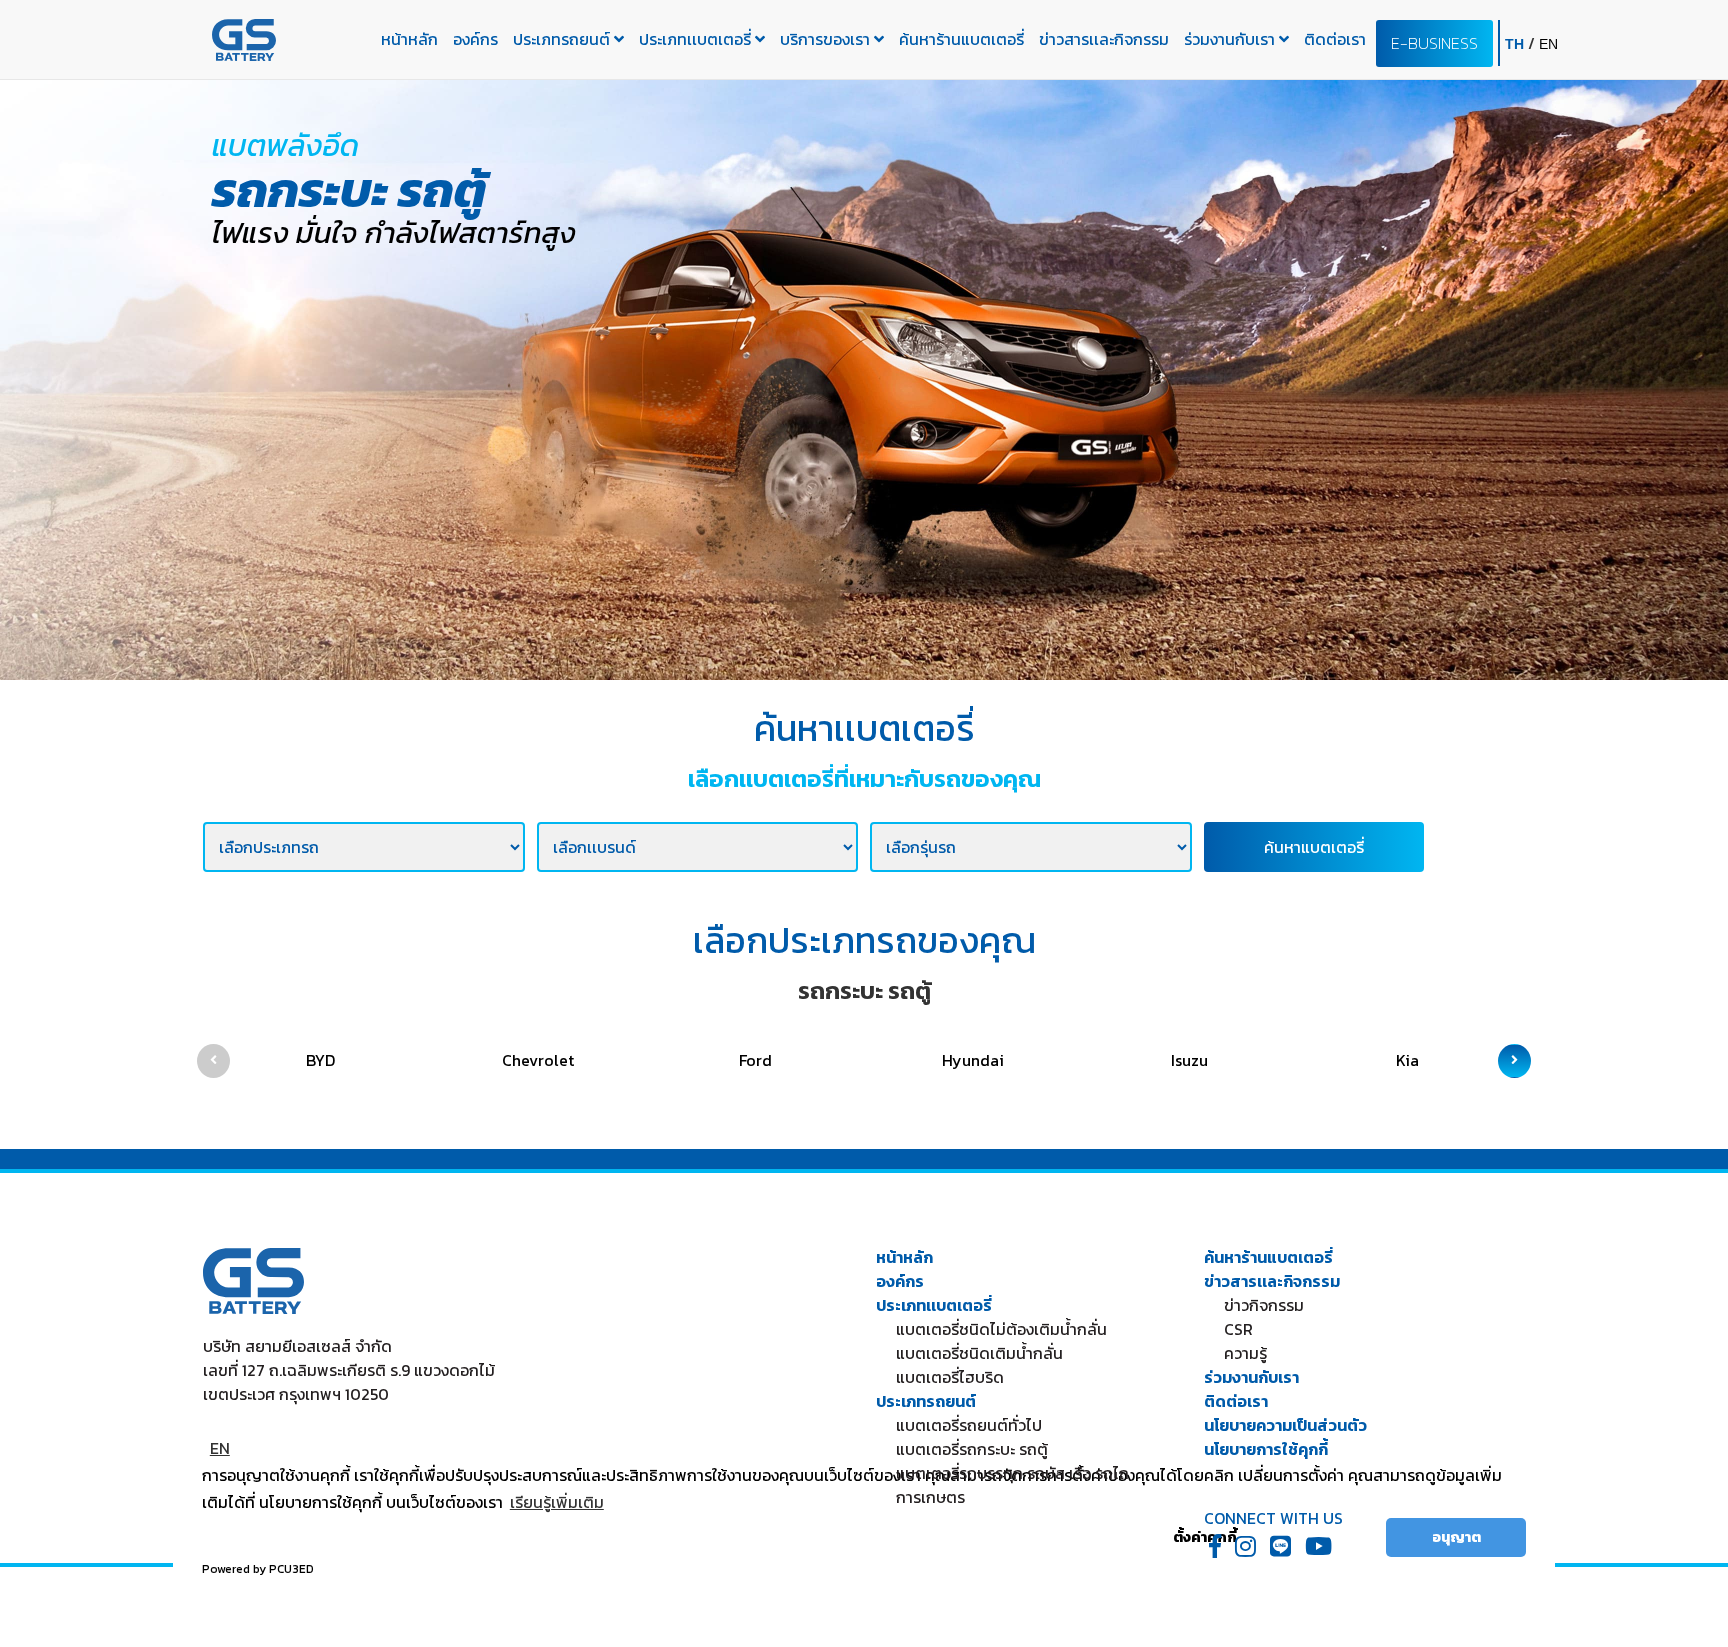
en (1548, 44)
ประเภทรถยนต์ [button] (563, 39)
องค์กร (475, 39)
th (1516, 44)
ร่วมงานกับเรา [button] (1231, 39)
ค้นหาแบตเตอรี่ (1314, 847)
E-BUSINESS (1434, 43)
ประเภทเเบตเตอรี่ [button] (697, 39)
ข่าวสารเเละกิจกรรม (1104, 39)
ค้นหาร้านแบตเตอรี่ (961, 39)
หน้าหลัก (409, 39)
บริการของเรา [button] (827, 39)
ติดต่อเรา (1335, 39)
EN (220, 1448)
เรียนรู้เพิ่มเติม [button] (557, 1502)
